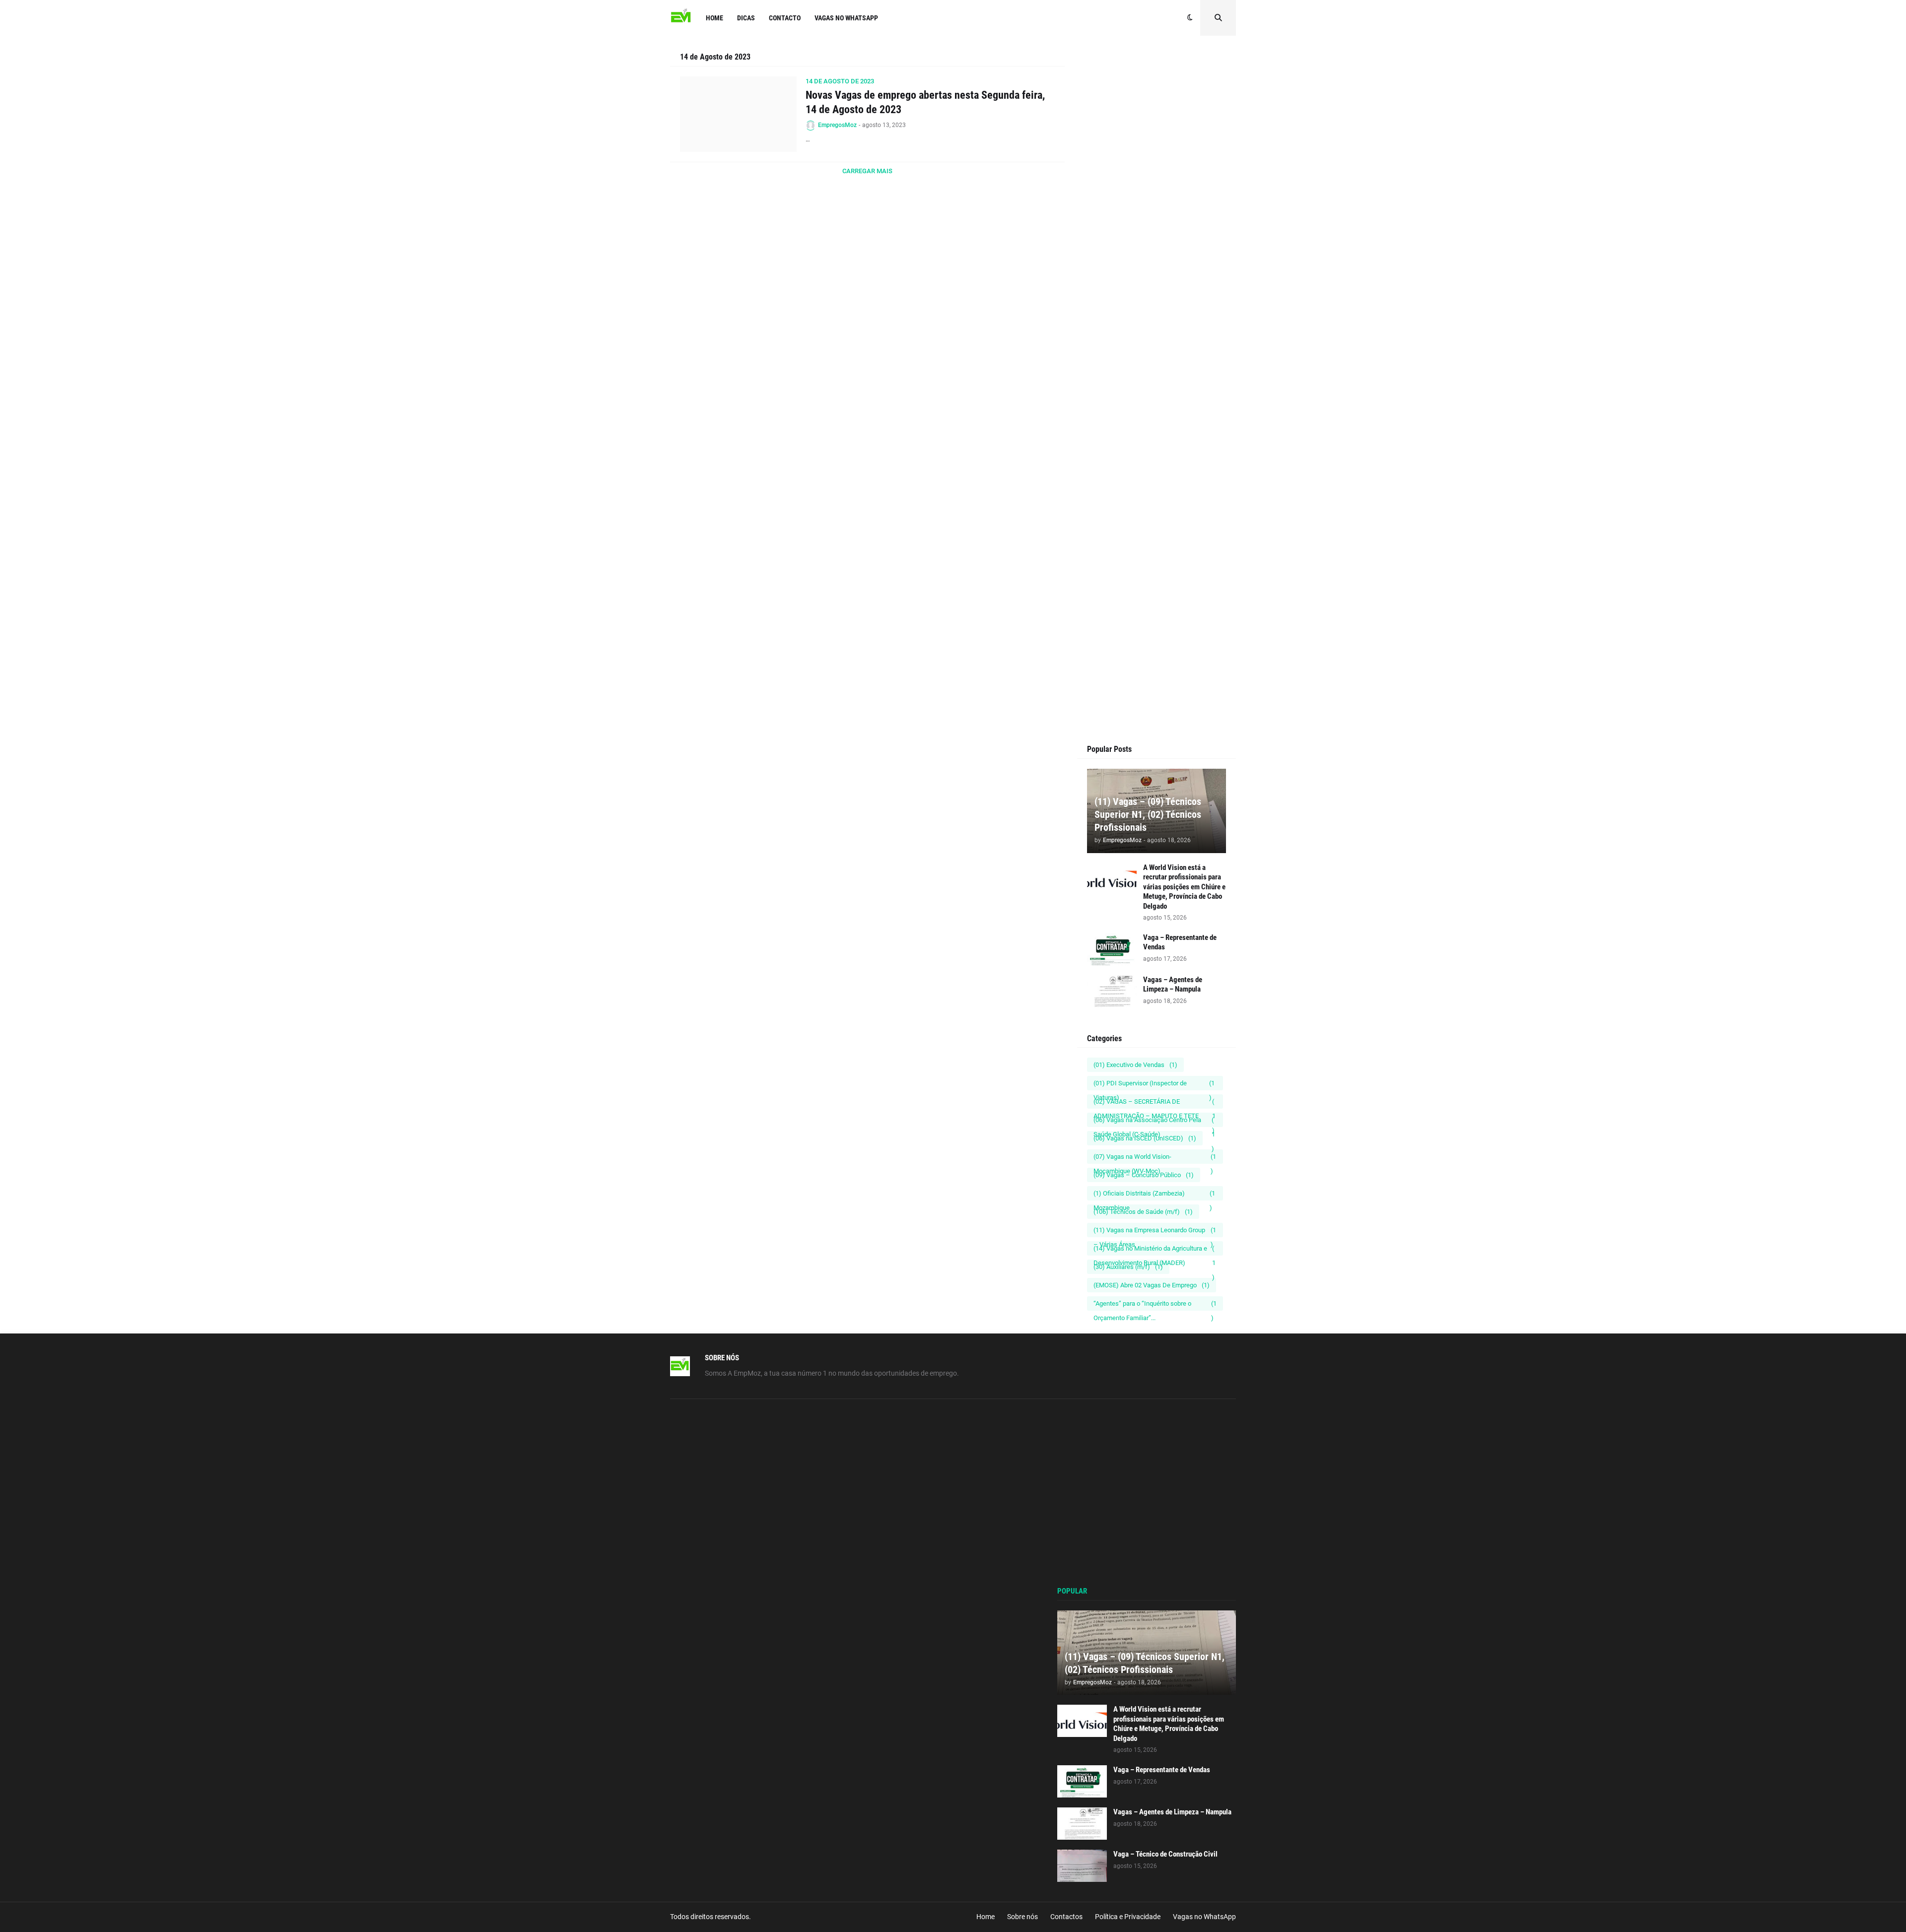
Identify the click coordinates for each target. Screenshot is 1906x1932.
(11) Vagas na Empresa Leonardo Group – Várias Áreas (1155, 1232)
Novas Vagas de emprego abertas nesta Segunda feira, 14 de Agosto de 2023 (925, 102)
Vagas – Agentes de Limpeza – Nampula (1173, 985)
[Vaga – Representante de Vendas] (1112, 949)
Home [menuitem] (715, 18)
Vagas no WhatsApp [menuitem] (846, 18)
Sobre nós (1022, 1917)
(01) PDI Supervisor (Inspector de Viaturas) (1154, 1085)
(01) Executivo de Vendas (1135, 1065)
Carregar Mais (867, 171)
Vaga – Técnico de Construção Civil (1165, 1854)
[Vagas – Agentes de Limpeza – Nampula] (1112, 991)
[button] (1190, 18)
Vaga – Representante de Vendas (1180, 942)
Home (986, 1917)
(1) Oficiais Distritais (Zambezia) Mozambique (1154, 1195)
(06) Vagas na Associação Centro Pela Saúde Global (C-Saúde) (1154, 1122)
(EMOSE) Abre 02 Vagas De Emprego (1152, 1285)
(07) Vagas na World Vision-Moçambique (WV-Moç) (1155, 1158)
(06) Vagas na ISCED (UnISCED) (1145, 1138)
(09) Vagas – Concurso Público (1144, 1175)
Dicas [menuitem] (746, 18)
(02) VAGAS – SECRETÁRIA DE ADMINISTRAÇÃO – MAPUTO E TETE (1155, 1103)
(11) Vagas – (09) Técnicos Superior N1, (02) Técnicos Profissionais (1148, 814)
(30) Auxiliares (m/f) (1128, 1267)
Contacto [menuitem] (785, 18)
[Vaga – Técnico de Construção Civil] (1082, 1866)
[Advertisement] (1157, 239)
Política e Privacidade (1128, 1917)
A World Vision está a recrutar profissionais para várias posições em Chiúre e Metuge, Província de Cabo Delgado (1184, 887)
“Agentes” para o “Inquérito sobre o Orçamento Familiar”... (1155, 1305)
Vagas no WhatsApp (1204, 1917)
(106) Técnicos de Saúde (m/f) (1143, 1212)
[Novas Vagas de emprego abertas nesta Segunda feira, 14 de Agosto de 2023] (738, 114)
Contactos (1066, 1917)
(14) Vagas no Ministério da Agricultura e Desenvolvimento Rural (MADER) (1155, 1250)
